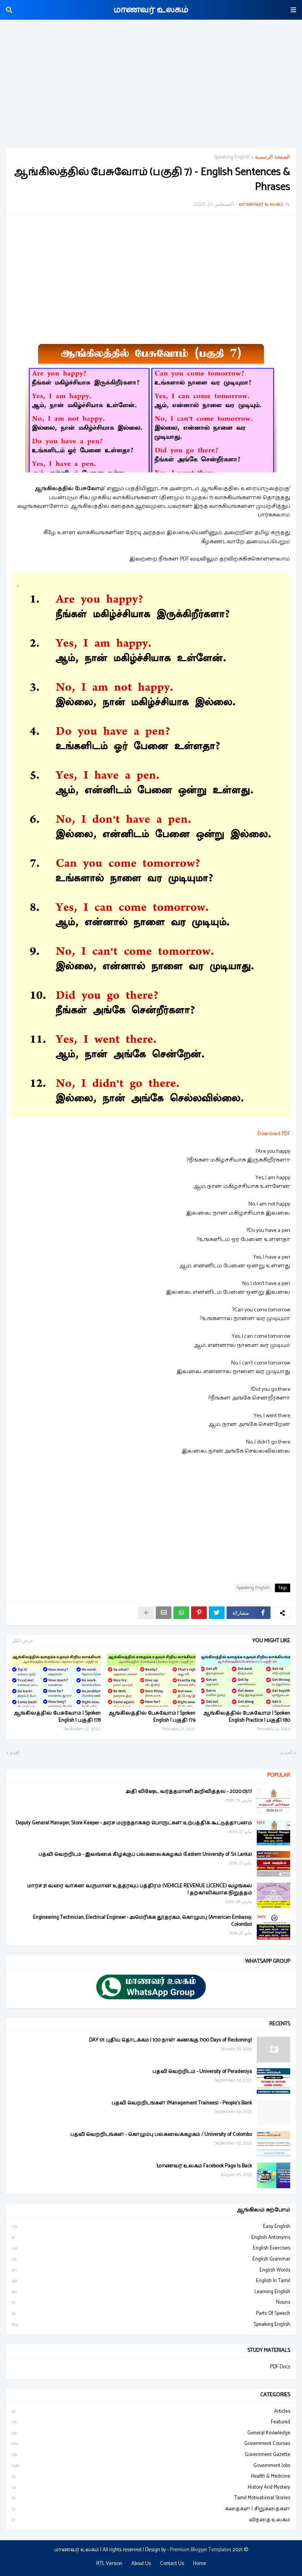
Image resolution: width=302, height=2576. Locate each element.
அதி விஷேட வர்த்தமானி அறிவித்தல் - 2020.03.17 (189, 1792)
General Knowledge (151, 2433)
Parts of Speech (151, 2313)
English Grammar (151, 2259)
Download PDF (274, 1134)
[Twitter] (217, 1613)
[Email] (164, 1613)
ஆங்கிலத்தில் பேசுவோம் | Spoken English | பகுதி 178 (57, 1717)
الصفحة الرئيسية (273, 157)
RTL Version (109, 2564)
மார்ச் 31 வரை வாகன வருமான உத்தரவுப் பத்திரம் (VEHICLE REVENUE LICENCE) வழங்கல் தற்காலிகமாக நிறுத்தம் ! (140, 1890)
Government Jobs (151, 2466)
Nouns (151, 2302)
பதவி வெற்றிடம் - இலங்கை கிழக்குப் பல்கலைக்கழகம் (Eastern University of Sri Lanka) (145, 1855)
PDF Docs (280, 2367)
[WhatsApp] (181, 1613)
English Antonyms (151, 2238)
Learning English (151, 2292)
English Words (151, 2270)
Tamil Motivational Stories (151, 2498)
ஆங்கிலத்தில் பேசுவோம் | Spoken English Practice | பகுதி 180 (247, 1717)
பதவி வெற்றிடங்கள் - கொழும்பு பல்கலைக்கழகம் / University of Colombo (161, 2135)
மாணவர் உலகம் (151, 10)
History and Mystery (151, 2487)
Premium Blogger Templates (201, 2550)
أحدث (286, 1753)
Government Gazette (151, 2455)
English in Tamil (151, 2281)
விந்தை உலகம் (151, 2520)
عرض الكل (23, 1641)
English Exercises (151, 2248)
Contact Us (172, 2564)
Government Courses (151, 2444)
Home (200, 2564)
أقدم (15, 1753)
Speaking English (232, 157)
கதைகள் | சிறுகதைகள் (151, 2509)
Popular (279, 1775)
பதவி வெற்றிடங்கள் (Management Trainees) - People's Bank (182, 2103)
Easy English (151, 2227)
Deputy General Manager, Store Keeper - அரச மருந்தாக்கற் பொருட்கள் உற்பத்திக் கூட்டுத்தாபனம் (134, 1823)
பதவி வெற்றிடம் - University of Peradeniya (202, 2072)
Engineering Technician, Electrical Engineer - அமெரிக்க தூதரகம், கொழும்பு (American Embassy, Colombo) (143, 1921)
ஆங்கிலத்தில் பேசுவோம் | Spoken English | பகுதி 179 (152, 1717)
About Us (141, 2564)
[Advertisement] (151, 85)
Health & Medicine (151, 2476)
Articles (151, 2412)
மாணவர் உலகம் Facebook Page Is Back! (204, 2166)
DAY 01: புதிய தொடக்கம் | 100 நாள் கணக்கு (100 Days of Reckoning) (171, 2040)
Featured (151, 2422)
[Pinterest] (199, 1613)
